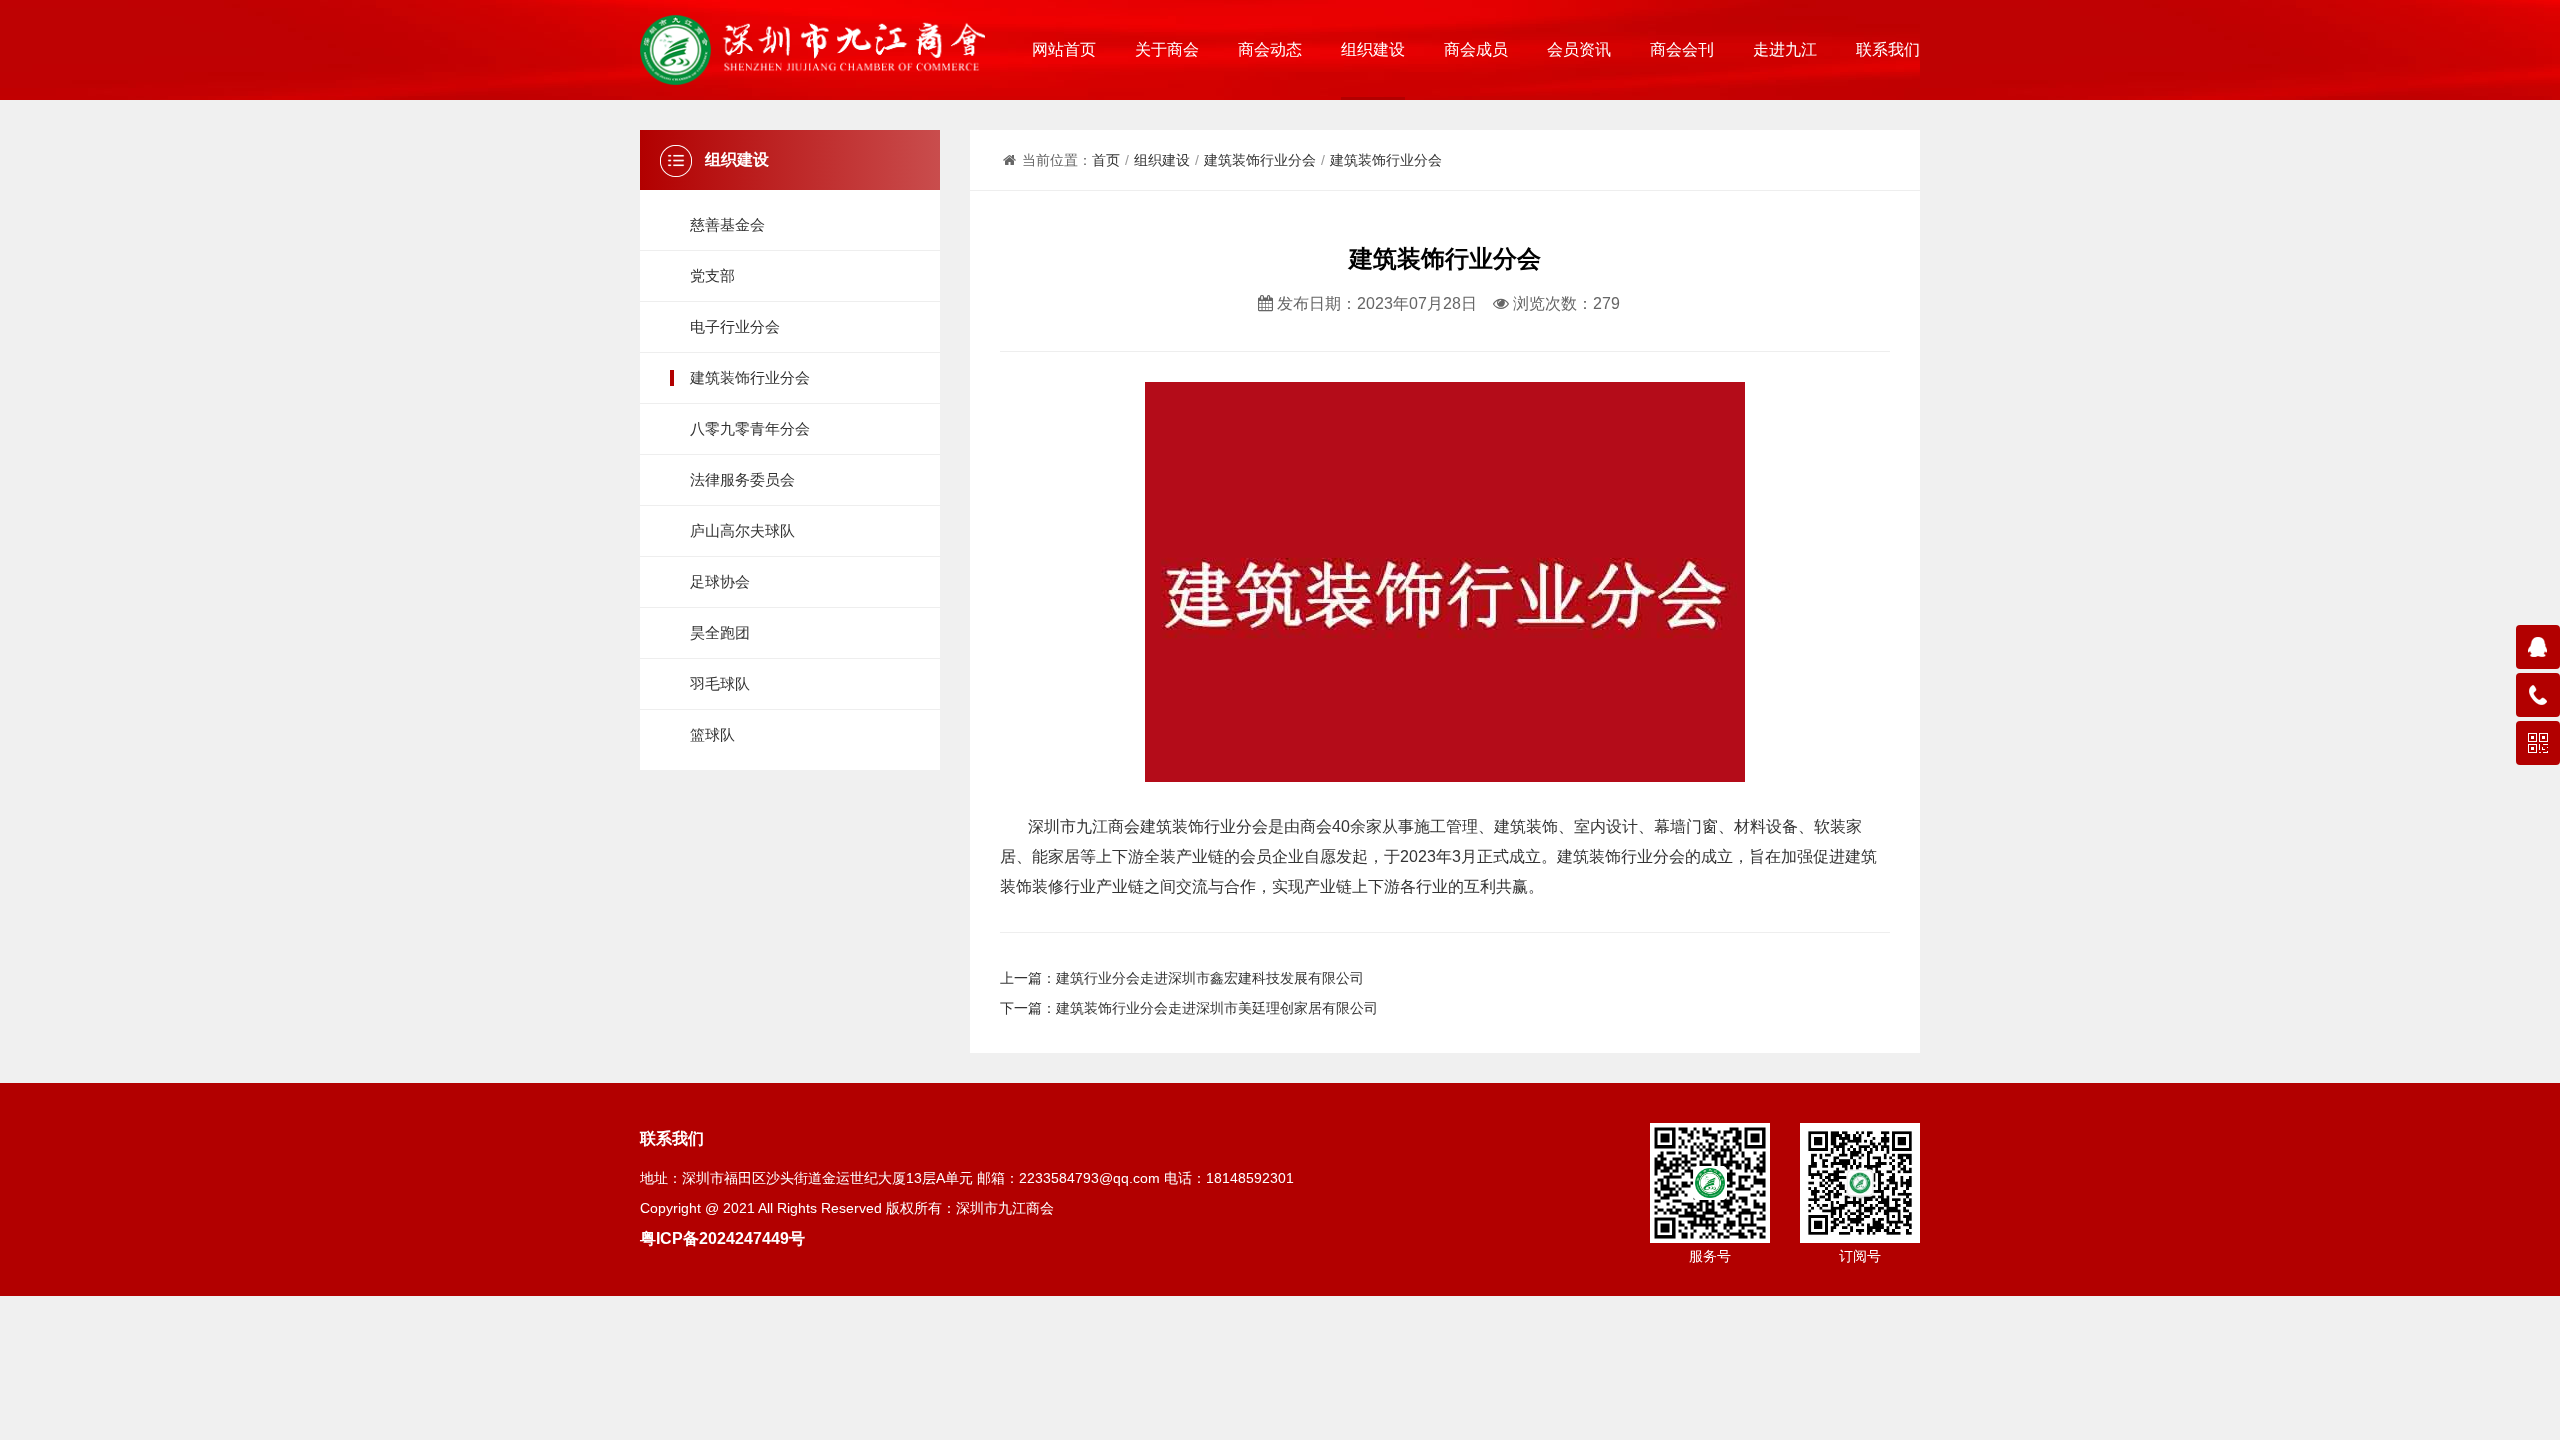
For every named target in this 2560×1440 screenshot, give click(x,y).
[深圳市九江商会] (812, 50)
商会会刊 (1682, 49)
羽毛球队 (720, 683)
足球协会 (720, 581)
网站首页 (1064, 49)
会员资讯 (1579, 49)
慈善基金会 (727, 224)
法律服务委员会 (742, 479)
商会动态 (1270, 49)
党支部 (712, 275)
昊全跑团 (720, 632)
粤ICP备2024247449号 (722, 1238)
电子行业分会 (735, 326)
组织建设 (1373, 49)
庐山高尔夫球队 (742, 530)
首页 (1106, 160)
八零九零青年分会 (750, 428)
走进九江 (1785, 49)
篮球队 (712, 734)
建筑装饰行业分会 (750, 377)
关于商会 (1167, 49)
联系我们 (1888, 49)
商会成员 (1476, 49)
